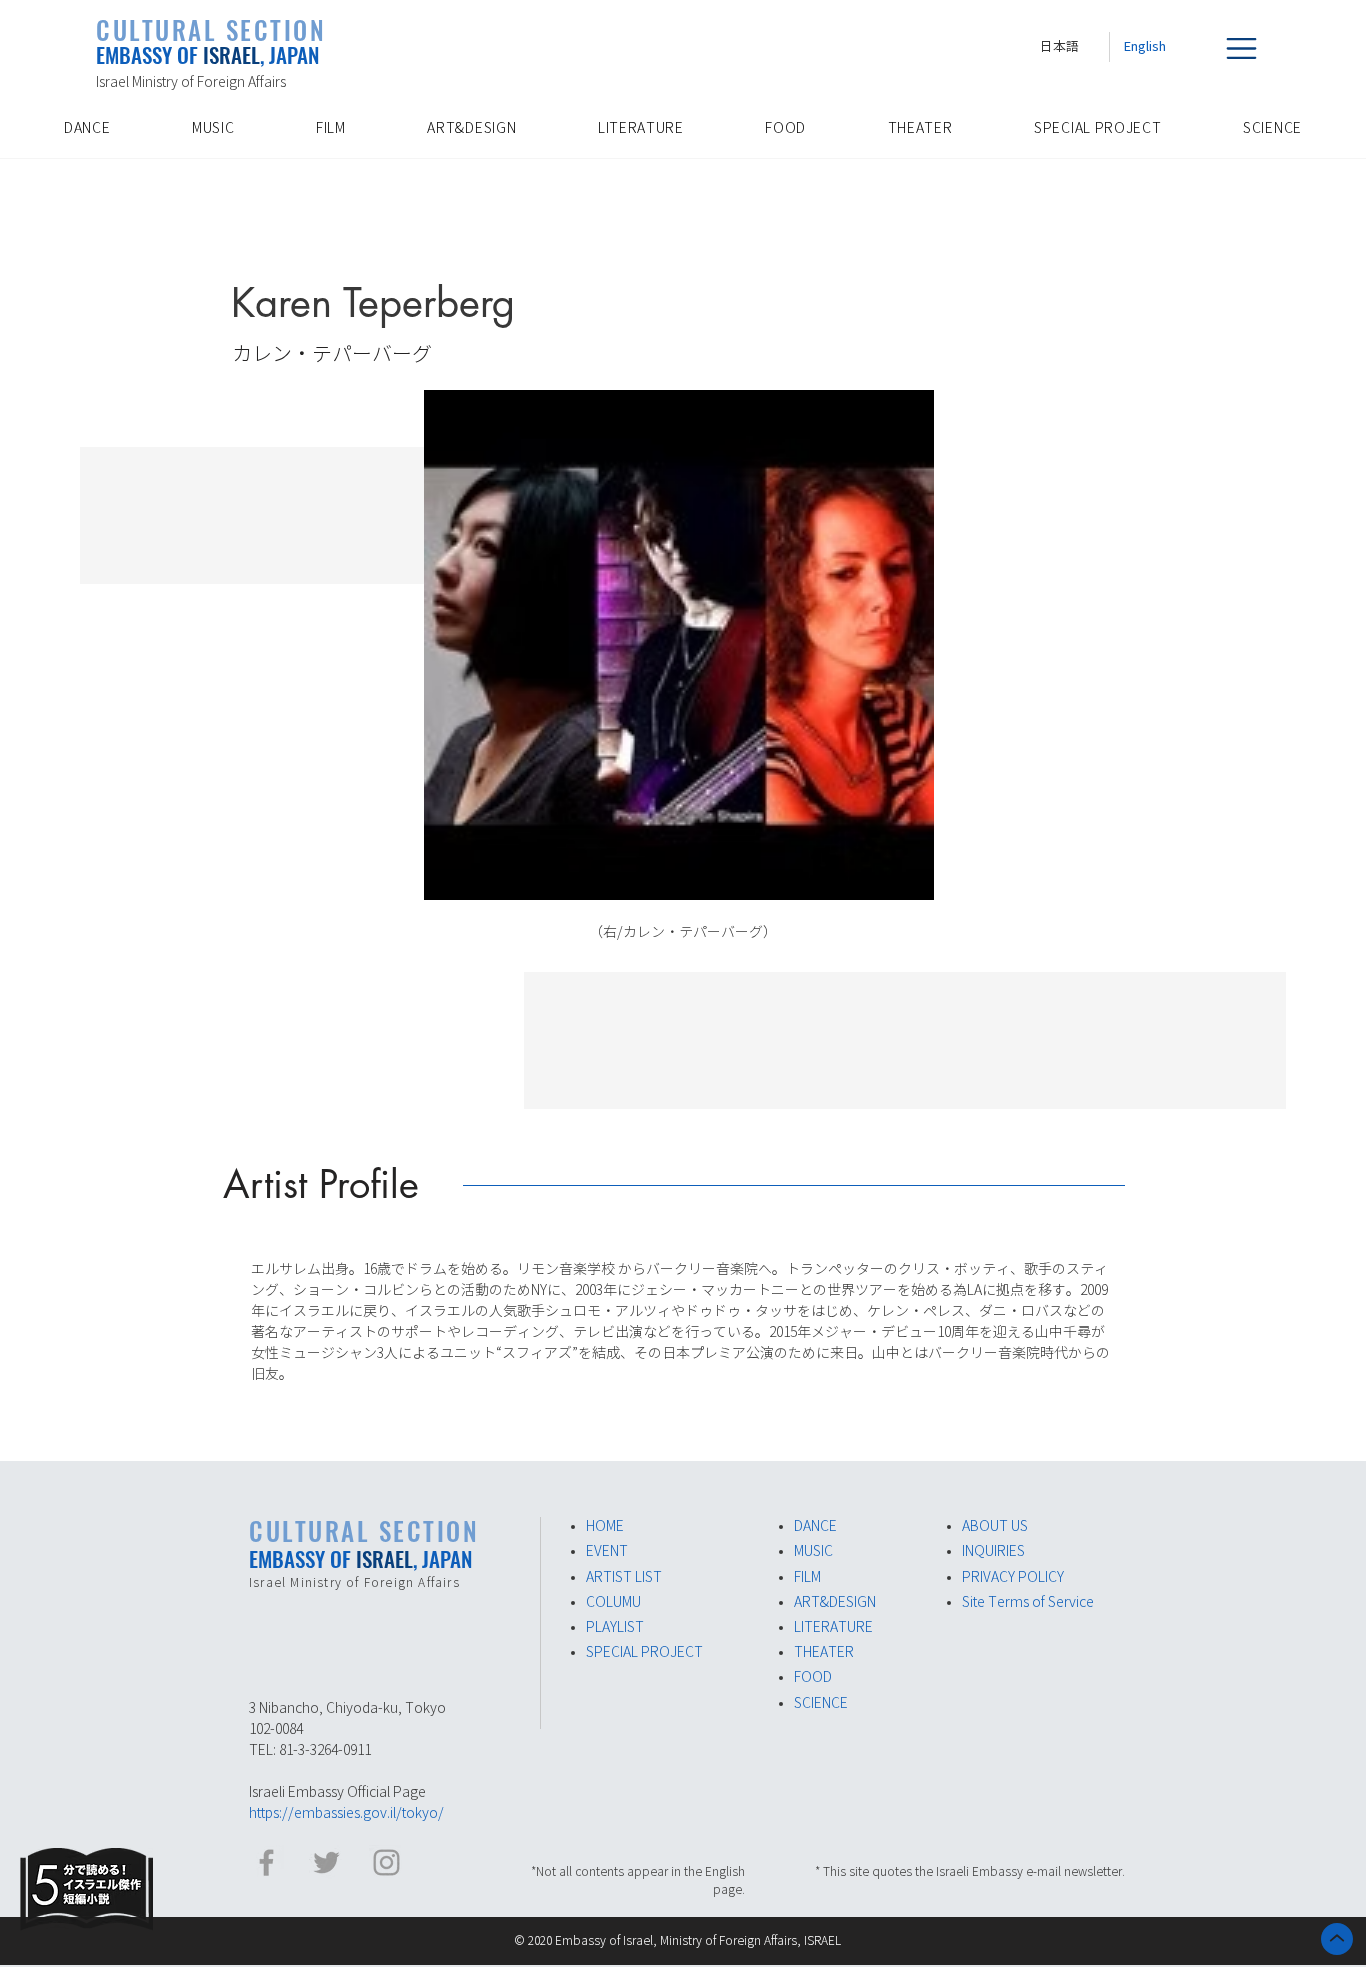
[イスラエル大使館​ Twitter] (326, 1862)
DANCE (815, 1526)
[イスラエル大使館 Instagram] (386, 1862)
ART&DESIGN (835, 1602)
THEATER (824, 1652)
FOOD (813, 1677)
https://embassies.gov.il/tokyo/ (346, 1813)
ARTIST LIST (624, 1577)
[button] (1241, 48)
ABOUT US (995, 1526)
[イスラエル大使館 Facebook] (266, 1862)
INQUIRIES (993, 1551)
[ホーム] (1337, 1939)
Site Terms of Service (1028, 1602)
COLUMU (613, 1602)
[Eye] (86, 1889)
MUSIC (813, 1551)
